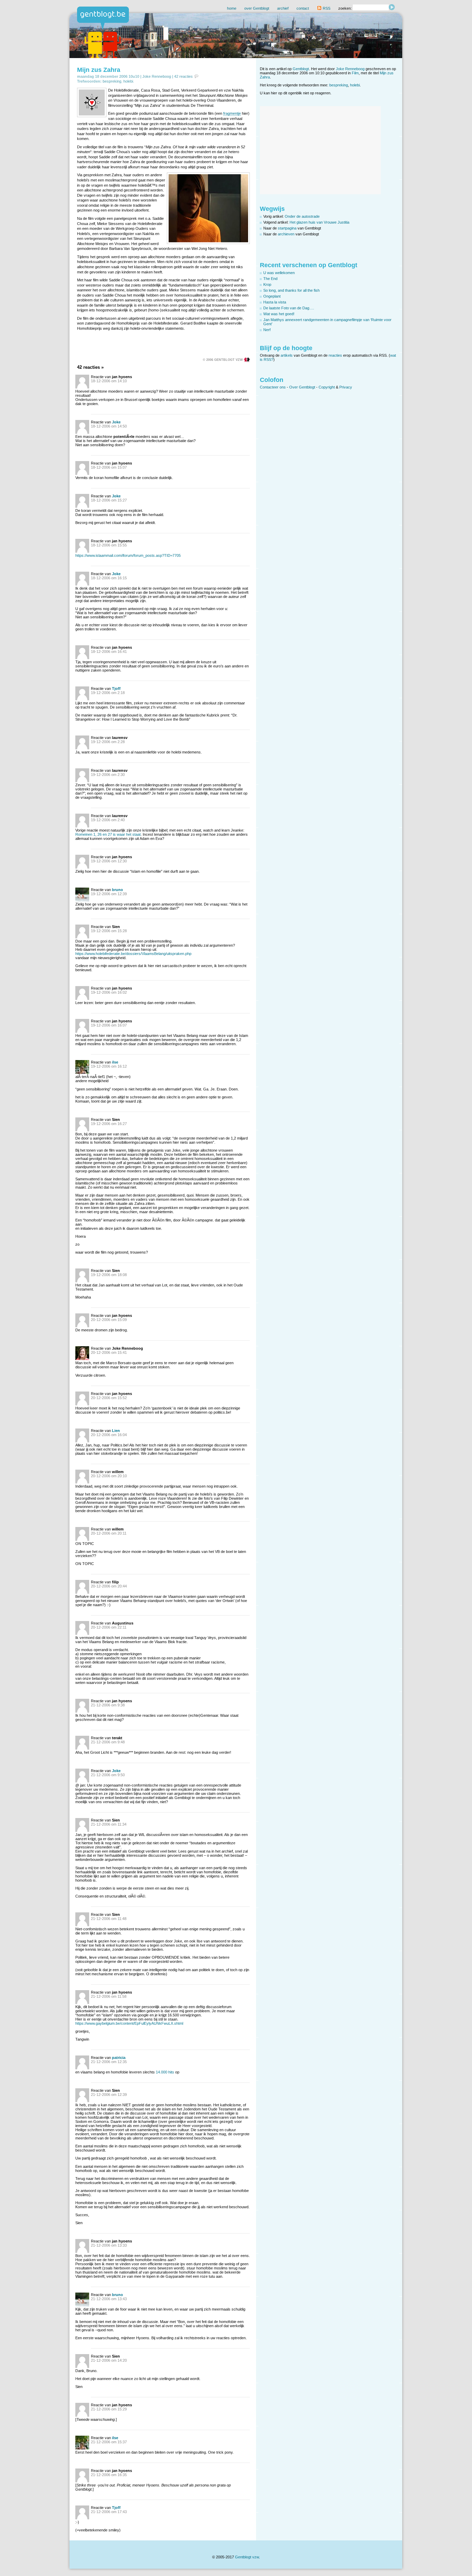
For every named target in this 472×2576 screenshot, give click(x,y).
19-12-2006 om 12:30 (109, 861)
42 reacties (183, 76)
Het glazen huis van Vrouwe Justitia (319, 222)
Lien (116, 1431)
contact (303, 8)
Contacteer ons (273, 387)
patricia (119, 2058)
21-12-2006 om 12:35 (109, 2062)
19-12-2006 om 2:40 (108, 820)
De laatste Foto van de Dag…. (289, 308)
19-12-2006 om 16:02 (109, 992)
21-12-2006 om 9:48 (108, 1742)
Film (355, 73)
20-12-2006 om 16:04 (109, 1435)
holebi (128, 81)
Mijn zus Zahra (99, 70)
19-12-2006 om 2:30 (108, 775)
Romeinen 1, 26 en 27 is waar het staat (108, 834)
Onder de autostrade (302, 216)
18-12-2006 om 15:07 (109, 467)
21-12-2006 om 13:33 (109, 2245)
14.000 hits (165, 2072)
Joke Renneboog (157, 76)
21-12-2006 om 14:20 (109, 2360)
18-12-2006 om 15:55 (109, 545)
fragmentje (232, 113)
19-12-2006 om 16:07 (109, 1025)
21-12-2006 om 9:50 (108, 1775)
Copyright (327, 387)
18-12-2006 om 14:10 (109, 381)
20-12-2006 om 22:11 (109, 1627)
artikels (287, 355)
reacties (335, 355)
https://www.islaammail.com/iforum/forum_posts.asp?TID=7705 (128, 555)
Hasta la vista (275, 302)
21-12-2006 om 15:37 (109, 2442)
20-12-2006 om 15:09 (109, 1320)
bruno (117, 890)
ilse (115, 1062)
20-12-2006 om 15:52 (109, 1398)
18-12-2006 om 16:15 (109, 578)
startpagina (287, 228)
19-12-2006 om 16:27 (109, 1124)
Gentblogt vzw (247, 2557)
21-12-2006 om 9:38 (108, 1705)
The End (270, 279)
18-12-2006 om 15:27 (109, 500)
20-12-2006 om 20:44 (109, 1586)
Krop (267, 284)
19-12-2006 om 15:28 (109, 931)
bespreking (112, 81)
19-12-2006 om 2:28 (108, 742)
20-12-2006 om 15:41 (109, 1352)
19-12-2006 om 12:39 (109, 894)
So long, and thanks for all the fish (291, 290)
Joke (116, 422)
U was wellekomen (279, 273)
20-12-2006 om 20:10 (109, 1476)
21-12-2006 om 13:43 (109, 2299)
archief (283, 8)
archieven (286, 234)
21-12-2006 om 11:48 (109, 1919)
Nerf (267, 330)
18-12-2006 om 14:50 (109, 426)
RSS (326, 8)
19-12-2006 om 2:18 (108, 693)
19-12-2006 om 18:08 (109, 1275)
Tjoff (116, 689)
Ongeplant (272, 296)
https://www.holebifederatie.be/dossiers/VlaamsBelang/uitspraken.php (133, 954)
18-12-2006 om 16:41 (109, 652)
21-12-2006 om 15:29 (109, 2409)
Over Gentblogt (302, 387)
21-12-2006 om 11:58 (109, 1996)
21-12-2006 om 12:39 (109, 2095)
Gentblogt (301, 69)
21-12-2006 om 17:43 (109, 2512)
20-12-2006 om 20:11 (109, 1533)
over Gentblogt (257, 8)
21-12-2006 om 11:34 (109, 1824)
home (232, 8)
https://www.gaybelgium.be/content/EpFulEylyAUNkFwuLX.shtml (129, 2023)
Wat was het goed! (279, 314)
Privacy (346, 387)
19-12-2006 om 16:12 (109, 1066)
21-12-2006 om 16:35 (109, 2475)
